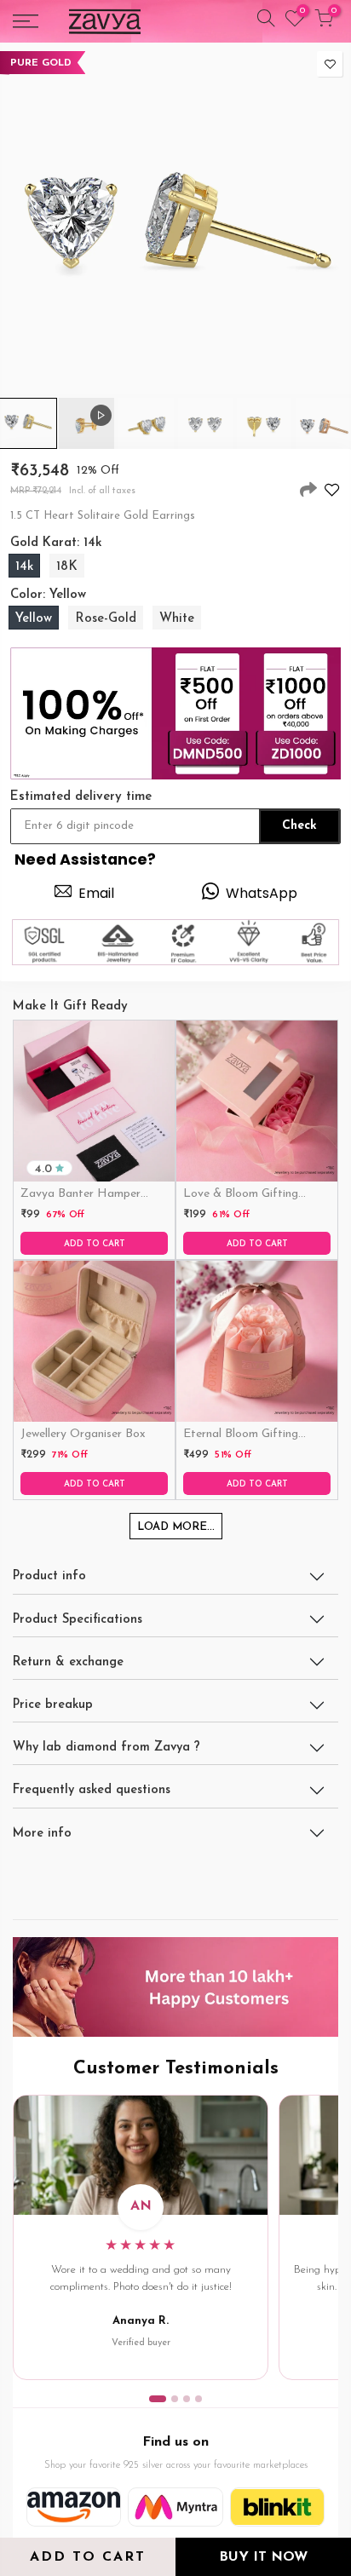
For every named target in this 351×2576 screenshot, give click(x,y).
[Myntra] (175, 2507)
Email (96, 893)
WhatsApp (262, 893)
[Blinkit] (277, 2507)
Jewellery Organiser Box (83, 1434)
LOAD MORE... (176, 1527)
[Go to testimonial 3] (187, 2399)
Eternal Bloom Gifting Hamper (241, 1435)
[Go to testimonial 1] (158, 2399)
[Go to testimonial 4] (199, 2399)
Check (299, 826)
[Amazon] (74, 2507)
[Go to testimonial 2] (175, 2399)
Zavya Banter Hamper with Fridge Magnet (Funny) (81, 1195)
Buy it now (263, 2557)
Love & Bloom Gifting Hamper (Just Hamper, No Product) (255, 1195)
